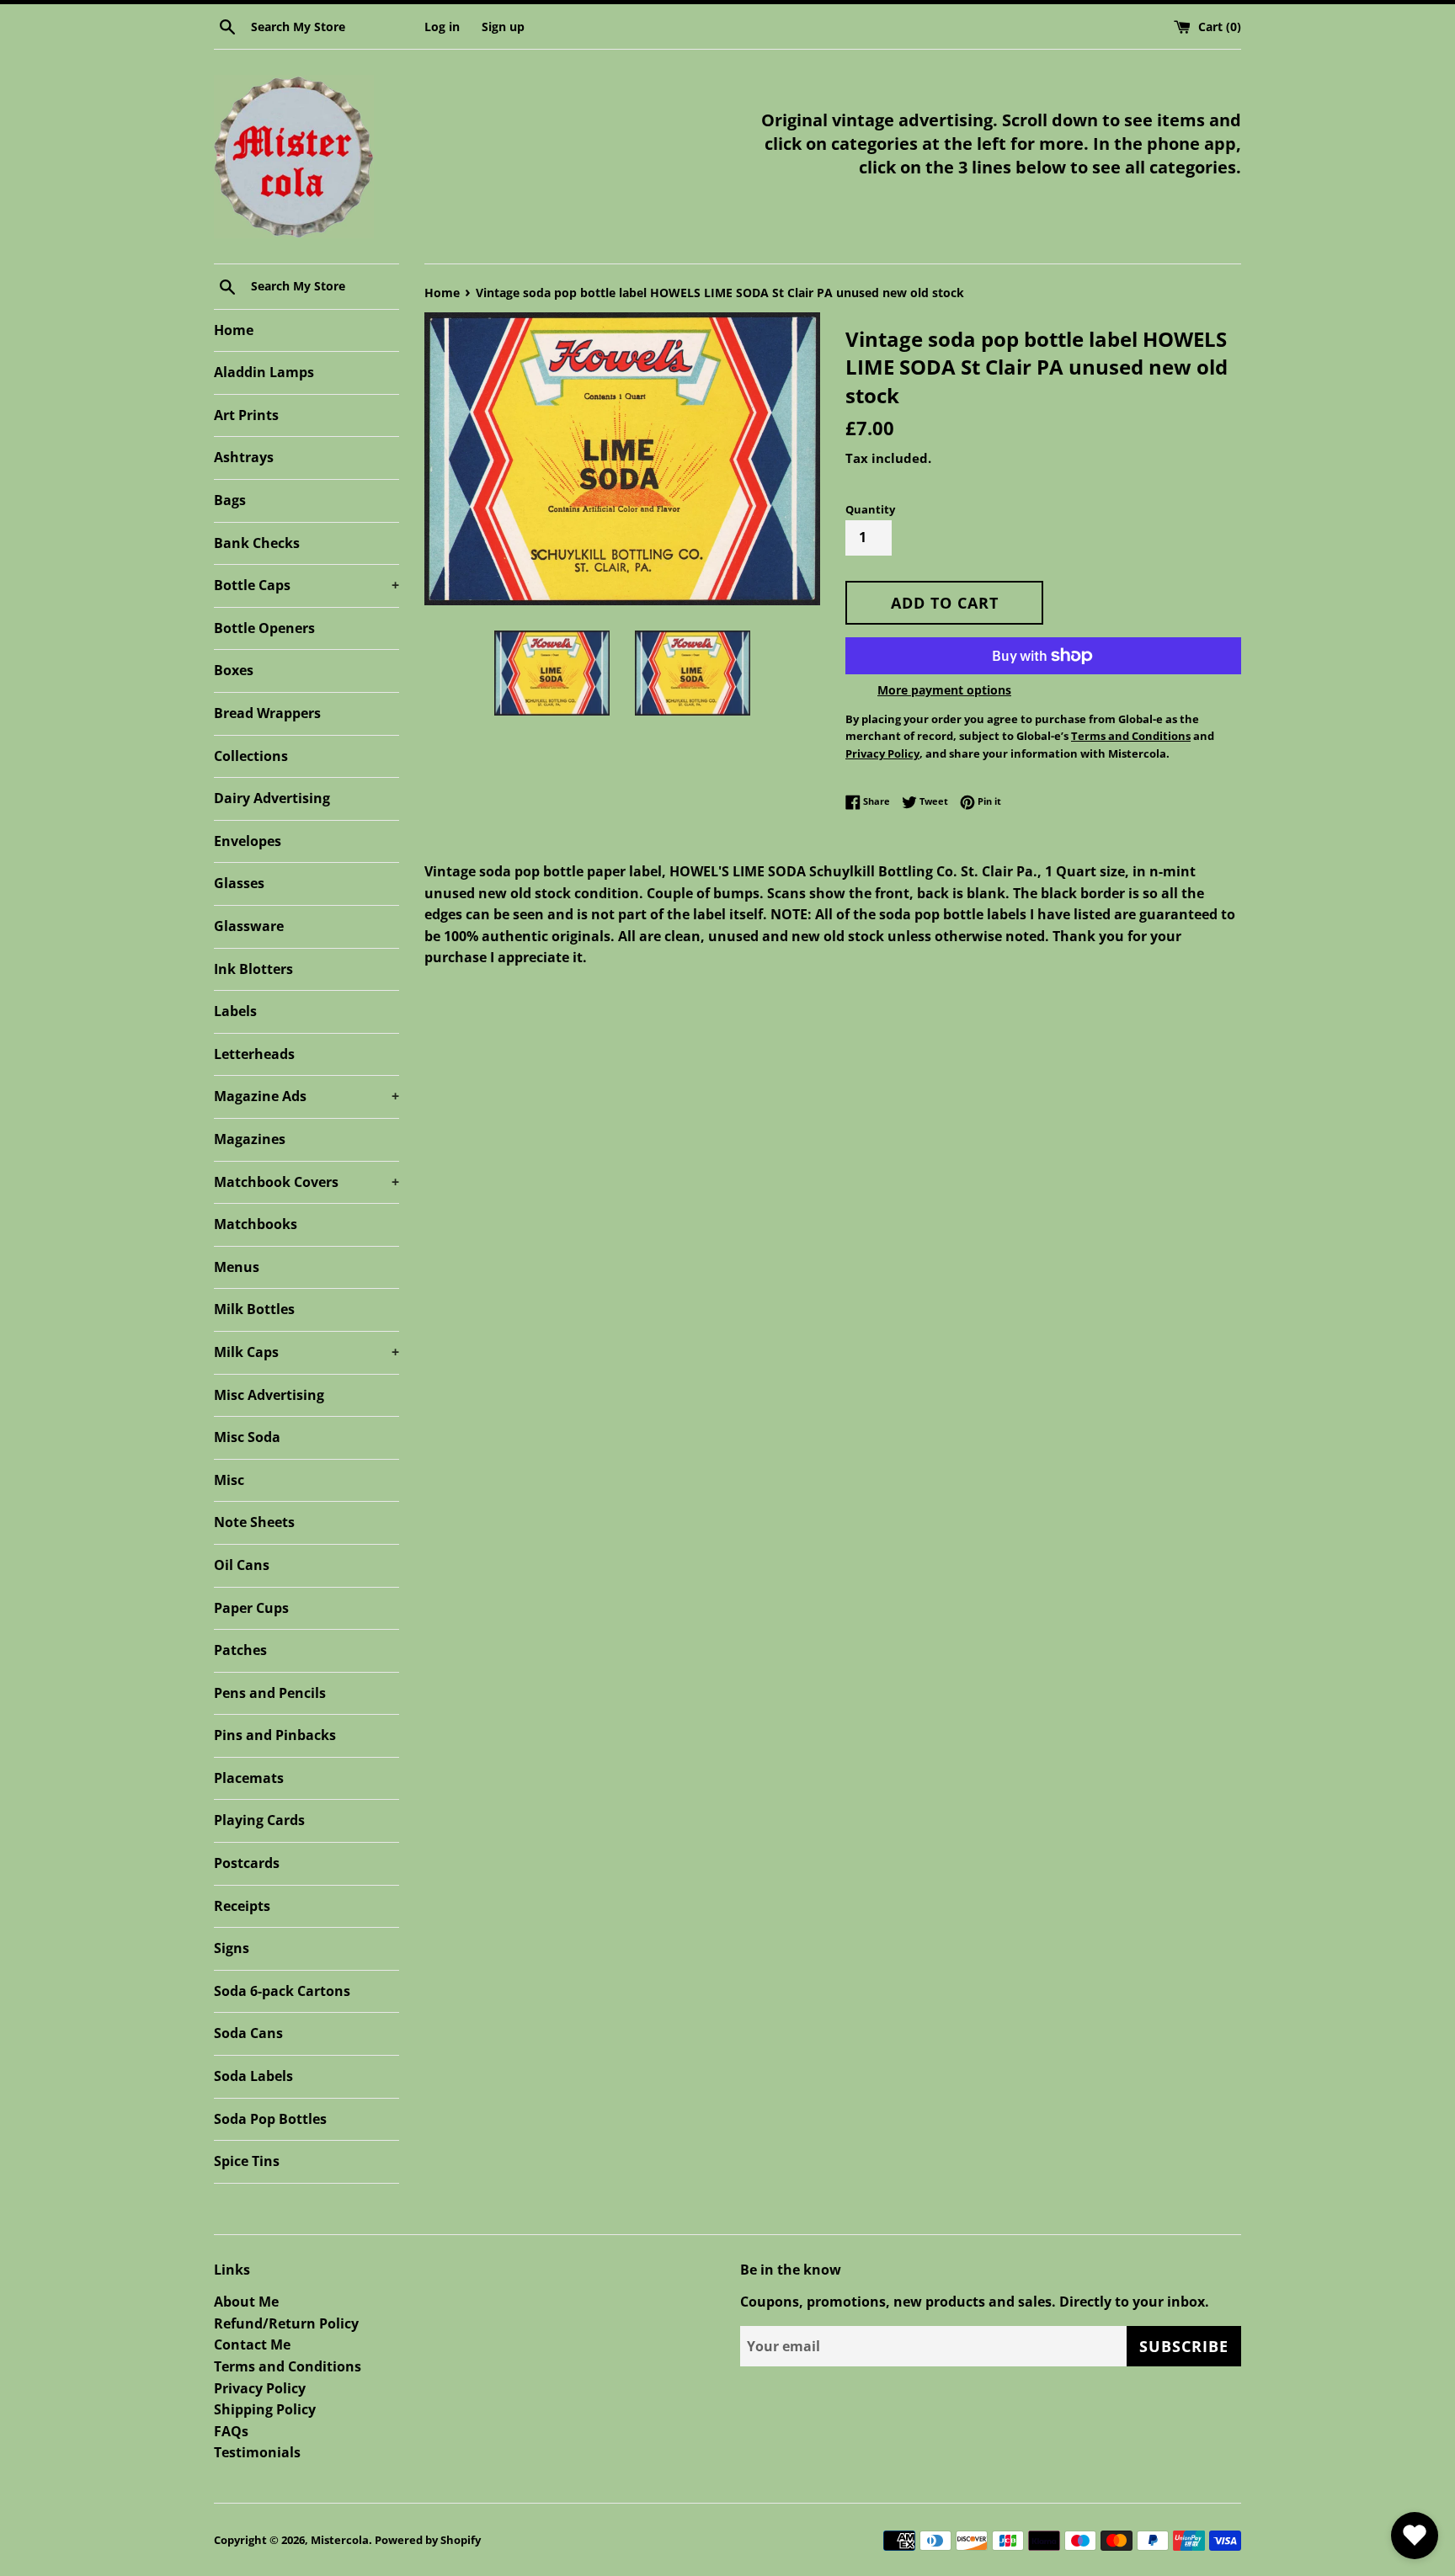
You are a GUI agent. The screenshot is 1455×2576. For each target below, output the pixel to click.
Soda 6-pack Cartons (282, 1991)
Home (234, 330)
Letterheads (254, 1054)
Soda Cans (248, 2033)
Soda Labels (253, 2076)
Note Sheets (254, 1522)
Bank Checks (257, 543)
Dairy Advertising (272, 798)
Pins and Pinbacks (275, 1735)
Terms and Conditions (288, 2366)
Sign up (503, 27)
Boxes (234, 670)
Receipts (242, 1906)
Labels (235, 1011)
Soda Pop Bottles (270, 2119)
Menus (237, 1267)
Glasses (239, 883)
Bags (230, 500)
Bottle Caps (306, 585)
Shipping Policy (265, 2409)
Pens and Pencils (270, 1693)
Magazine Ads (306, 1096)
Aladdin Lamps (264, 372)
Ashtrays (244, 457)
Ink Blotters (253, 969)
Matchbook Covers (306, 1182)
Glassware (249, 926)
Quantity (870, 509)
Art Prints (246, 415)
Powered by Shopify (428, 2540)
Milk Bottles (254, 1309)
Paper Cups (251, 1608)
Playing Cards (259, 1820)
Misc (229, 1480)
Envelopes (248, 841)
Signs (232, 1948)
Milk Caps (306, 1352)
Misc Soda (247, 1437)
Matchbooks (256, 1224)
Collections (251, 756)
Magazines (250, 1139)
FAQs (231, 2431)
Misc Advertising (269, 1395)
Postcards (247, 1863)
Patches (240, 1650)
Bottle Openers (264, 628)
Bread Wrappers (267, 713)
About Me (246, 2302)
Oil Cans (242, 1565)
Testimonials (257, 2452)
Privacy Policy (260, 2388)
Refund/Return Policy (286, 2323)
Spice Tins (247, 2161)
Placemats (249, 1778)
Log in (442, 27)
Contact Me (252, 2344)
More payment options (944, 690)
